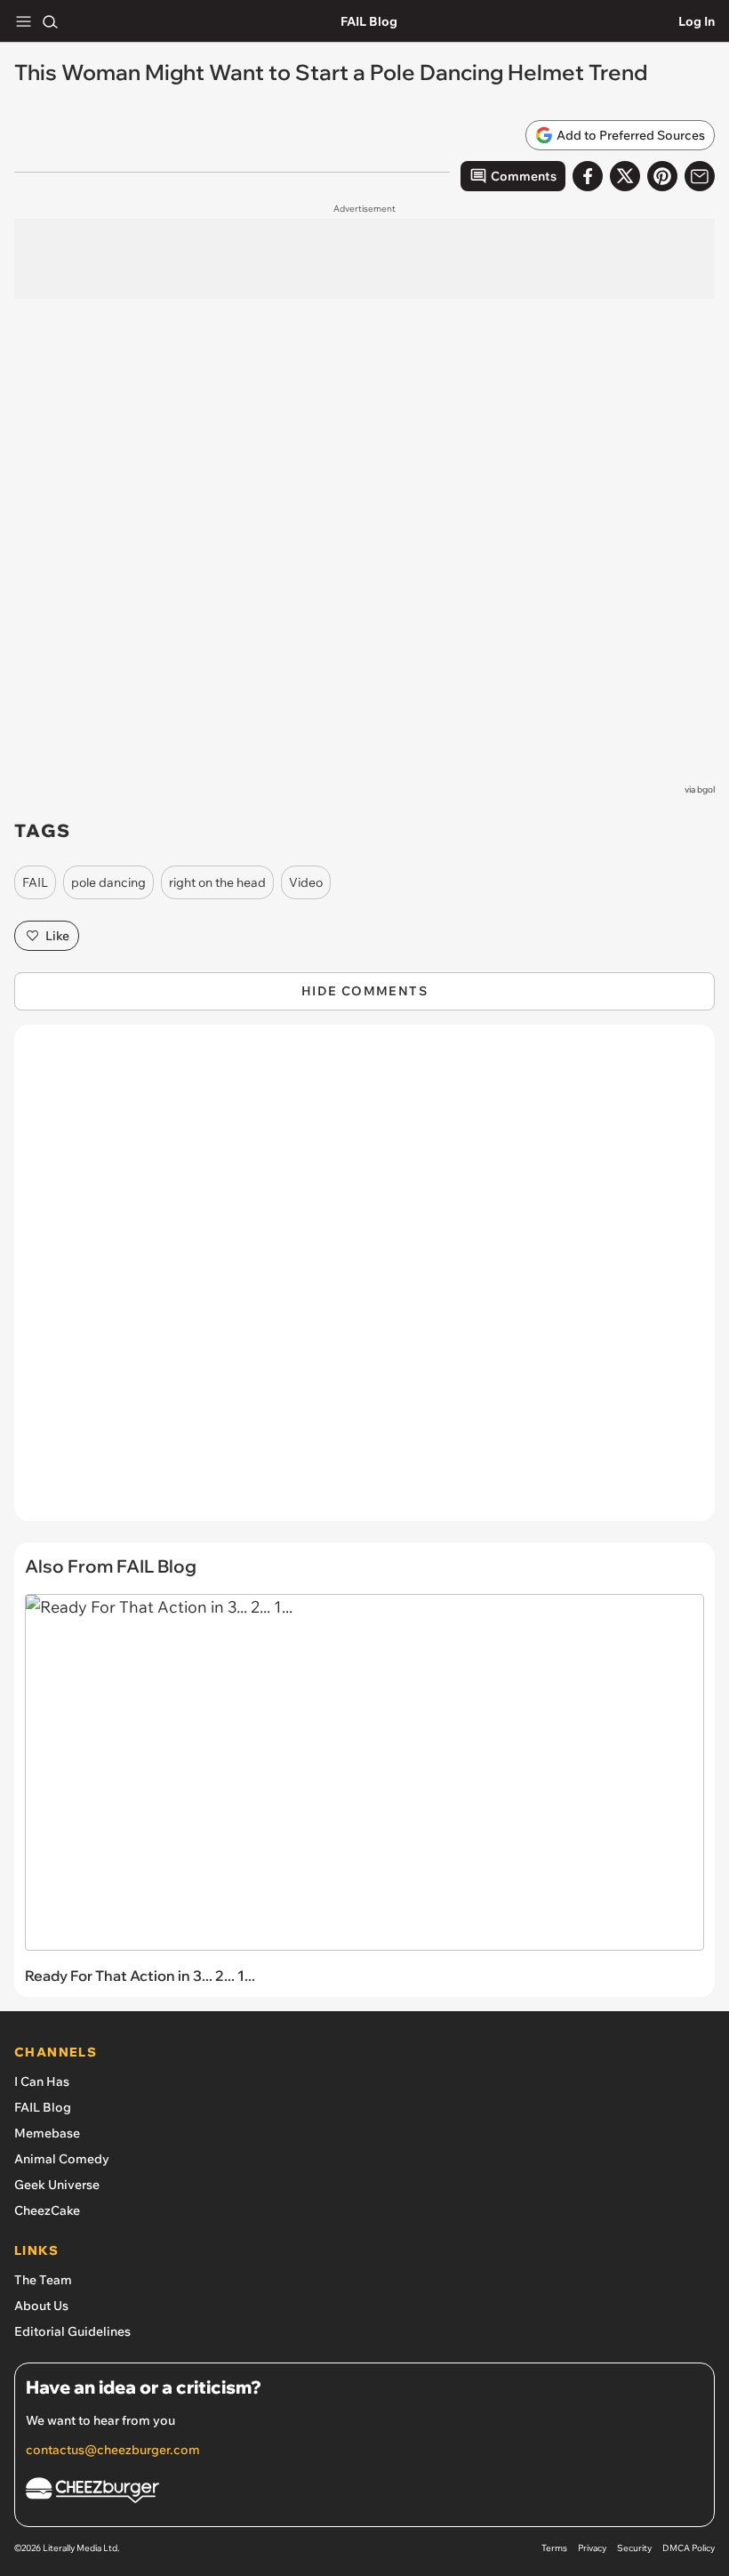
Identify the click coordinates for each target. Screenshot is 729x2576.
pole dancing (108, 882)
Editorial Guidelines (72, 2331)
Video (306, 882)
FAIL (35, 882)
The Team (43, 2280)
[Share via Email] (700, 176)
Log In (697, 21)
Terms (554, 2548)
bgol (706, 789)
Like (57, 936)
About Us (41, 2306)
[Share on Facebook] (588, 176)
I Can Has (42, 2081)
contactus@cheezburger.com (113, 2450)
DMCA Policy (689, 2548)
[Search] (50, 21)
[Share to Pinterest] (662, 176)
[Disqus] (364, 1282)
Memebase (47, 2133)
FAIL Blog (369, 21)
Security (634, 2548)
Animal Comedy (62, 2159)
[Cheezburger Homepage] (364, 2493)
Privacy (592, 2548)
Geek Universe (57, 2185)
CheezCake (47, 2210)
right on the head (217, 882)
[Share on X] (625, 176)
